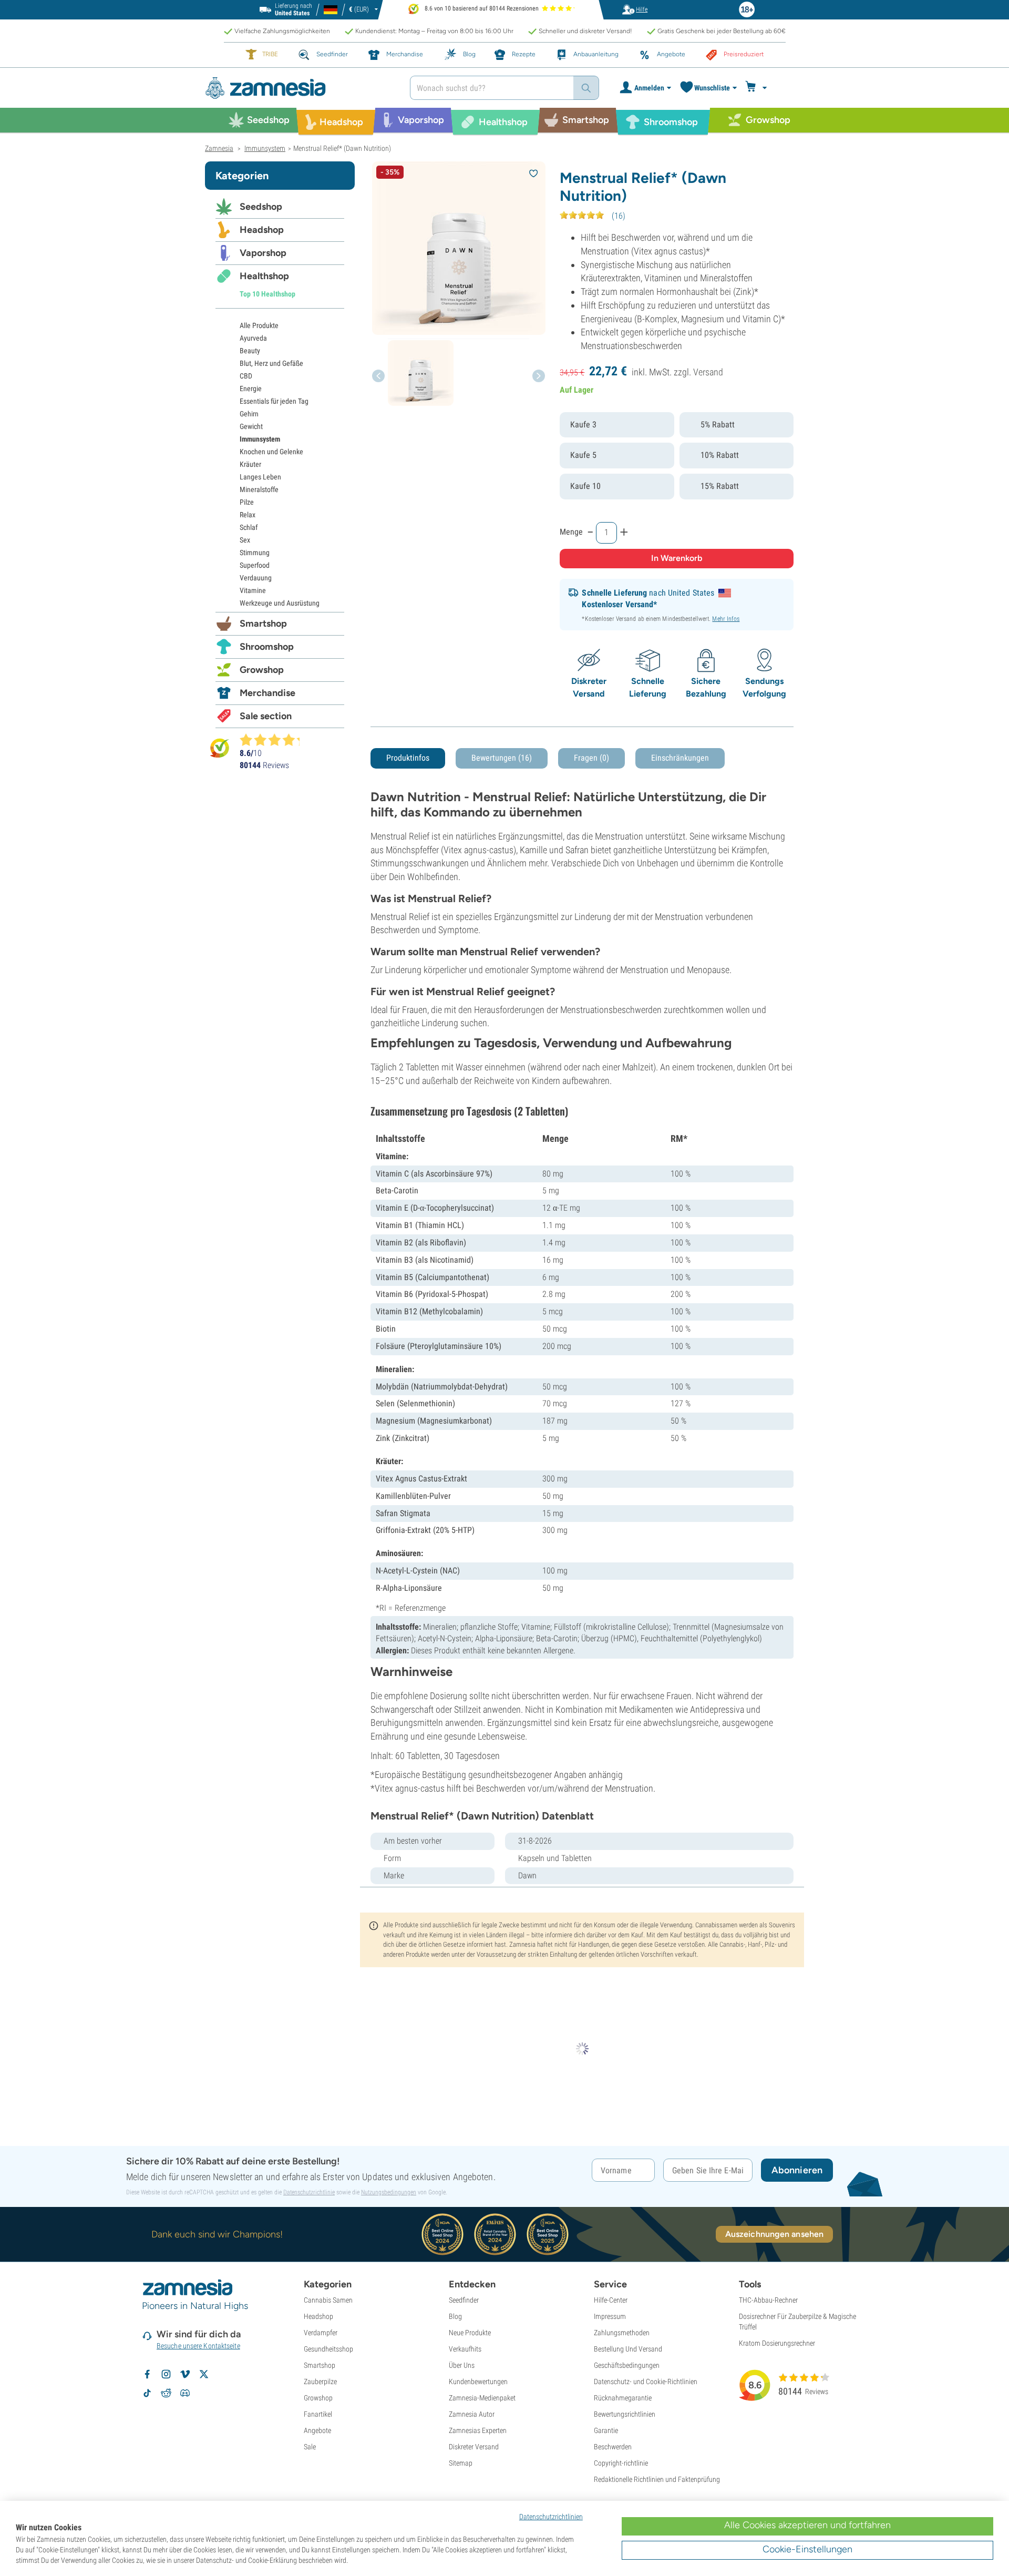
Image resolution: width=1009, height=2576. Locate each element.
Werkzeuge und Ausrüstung (280, 603)
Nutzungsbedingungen (389, 2192)
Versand (708, 372)
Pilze (247, 502)
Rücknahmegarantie (623, 2398)
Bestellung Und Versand (628, 2349)
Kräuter (250, 464)
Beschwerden (613, 2447)
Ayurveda (253, 338)
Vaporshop (263, 253)
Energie (251, 389)
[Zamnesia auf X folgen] (204, 2374)
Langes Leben (260, 477)
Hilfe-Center (611, 2300)
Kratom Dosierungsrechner (777, 2343)
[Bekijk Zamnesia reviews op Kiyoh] (220, 748)
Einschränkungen (680, 758)
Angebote (317, 2430)
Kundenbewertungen (478, 2381)
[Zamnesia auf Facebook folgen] (147, 2374)
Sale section (266, 716)
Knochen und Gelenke (271, 452)
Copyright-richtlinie (621, 2463)
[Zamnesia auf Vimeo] (185, 2374)
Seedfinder (464, 2300)
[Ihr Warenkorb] (758, 88)
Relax (248, 515)
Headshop (262, 230)
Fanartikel (318, 2414)
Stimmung (255, 553)
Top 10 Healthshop (267, 294)
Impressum (610, 2316)
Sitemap (461, 2463)
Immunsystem (260, 439)
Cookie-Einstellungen (807, 2549)
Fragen (591, 758)
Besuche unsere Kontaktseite (198, 2346)
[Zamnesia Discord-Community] (185, 2393)
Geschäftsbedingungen (627, 2365)
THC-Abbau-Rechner (768, 2300)
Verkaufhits (465, 2349)
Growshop (262, 670)
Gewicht (251, 426)
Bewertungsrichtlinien (625, 2414)
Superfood (255, 565)
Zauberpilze (320, 2381)
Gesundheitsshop (328, 2349)
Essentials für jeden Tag (274, 401)
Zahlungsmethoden (622, 2333)
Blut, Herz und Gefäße (271, 363)
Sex (245, 540)
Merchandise (267, 693)
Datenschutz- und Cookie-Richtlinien (646, 2381)
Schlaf (249, 527)
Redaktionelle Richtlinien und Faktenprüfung (657, 2479)
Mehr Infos (726, 619)
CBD (246, 376)
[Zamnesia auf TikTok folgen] (147, 2393)
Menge (571, 532)
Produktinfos (408, 758)
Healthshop (264, 276)
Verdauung (256, 578)
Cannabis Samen (328, 2300)
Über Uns (462, 2365)
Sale (310, 2447)
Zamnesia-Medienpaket (482, 2398)
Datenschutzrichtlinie (309, 2192)
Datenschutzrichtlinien (551, 2517)
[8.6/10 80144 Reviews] (274, 740)
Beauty (250, 351)
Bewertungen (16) (502, 758)
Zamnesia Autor (472, 2414)
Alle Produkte (259, 325)
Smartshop (263, 623)
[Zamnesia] (300, 88)
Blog (455, 2316)
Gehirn (249, 414)
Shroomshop (267, 647)
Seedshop (261, 207)
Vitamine (253, 590)
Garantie (606, 2430)
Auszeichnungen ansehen (774, 2234)
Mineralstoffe (259, 489)
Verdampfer (321, 2333)
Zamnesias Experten (478, 2430)
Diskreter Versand (474, 2447)
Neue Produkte (470, 2333)
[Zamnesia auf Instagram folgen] (166, 2374)
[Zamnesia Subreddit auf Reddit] (166, 2393)
